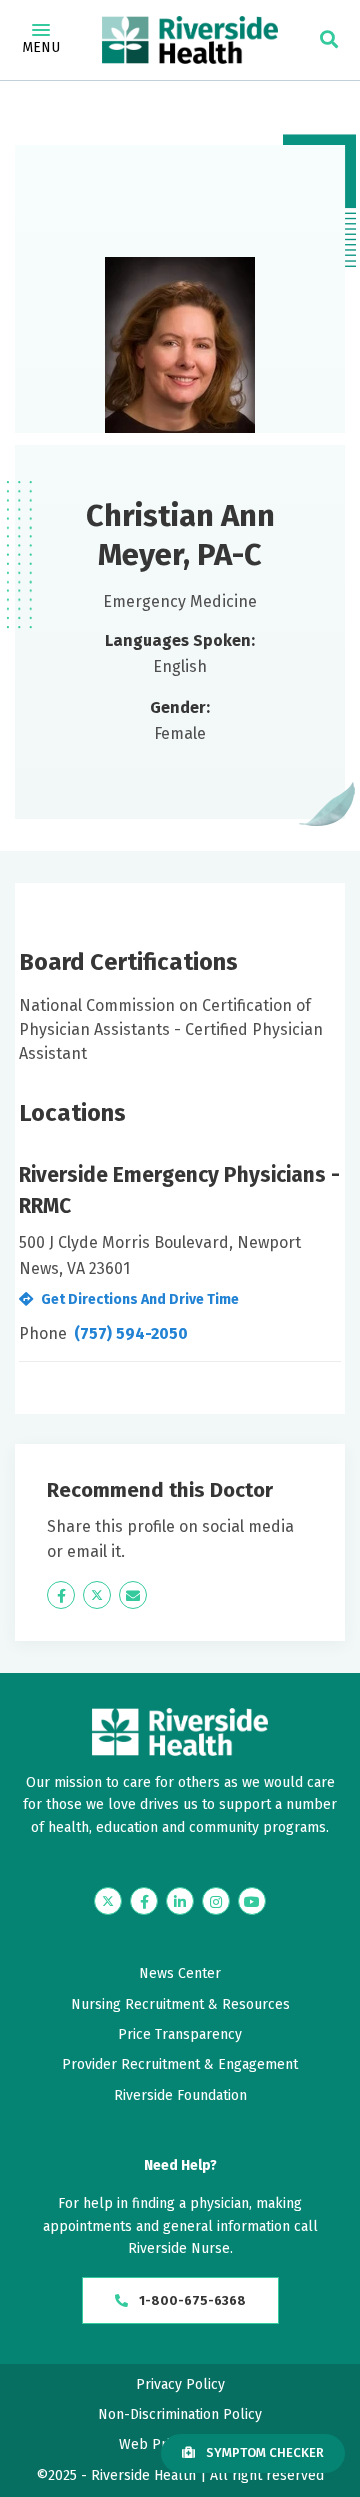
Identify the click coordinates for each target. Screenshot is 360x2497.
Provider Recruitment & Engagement (180, 2064)
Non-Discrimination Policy (180, 2414)
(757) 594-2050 (131, 1333)
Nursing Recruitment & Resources (180, 2004)
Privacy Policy (180, 2384)
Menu (41, 47)
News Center (180, 1973)
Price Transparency (180, 2034)
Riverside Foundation (180, 2095)
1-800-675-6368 (191, 2300)
